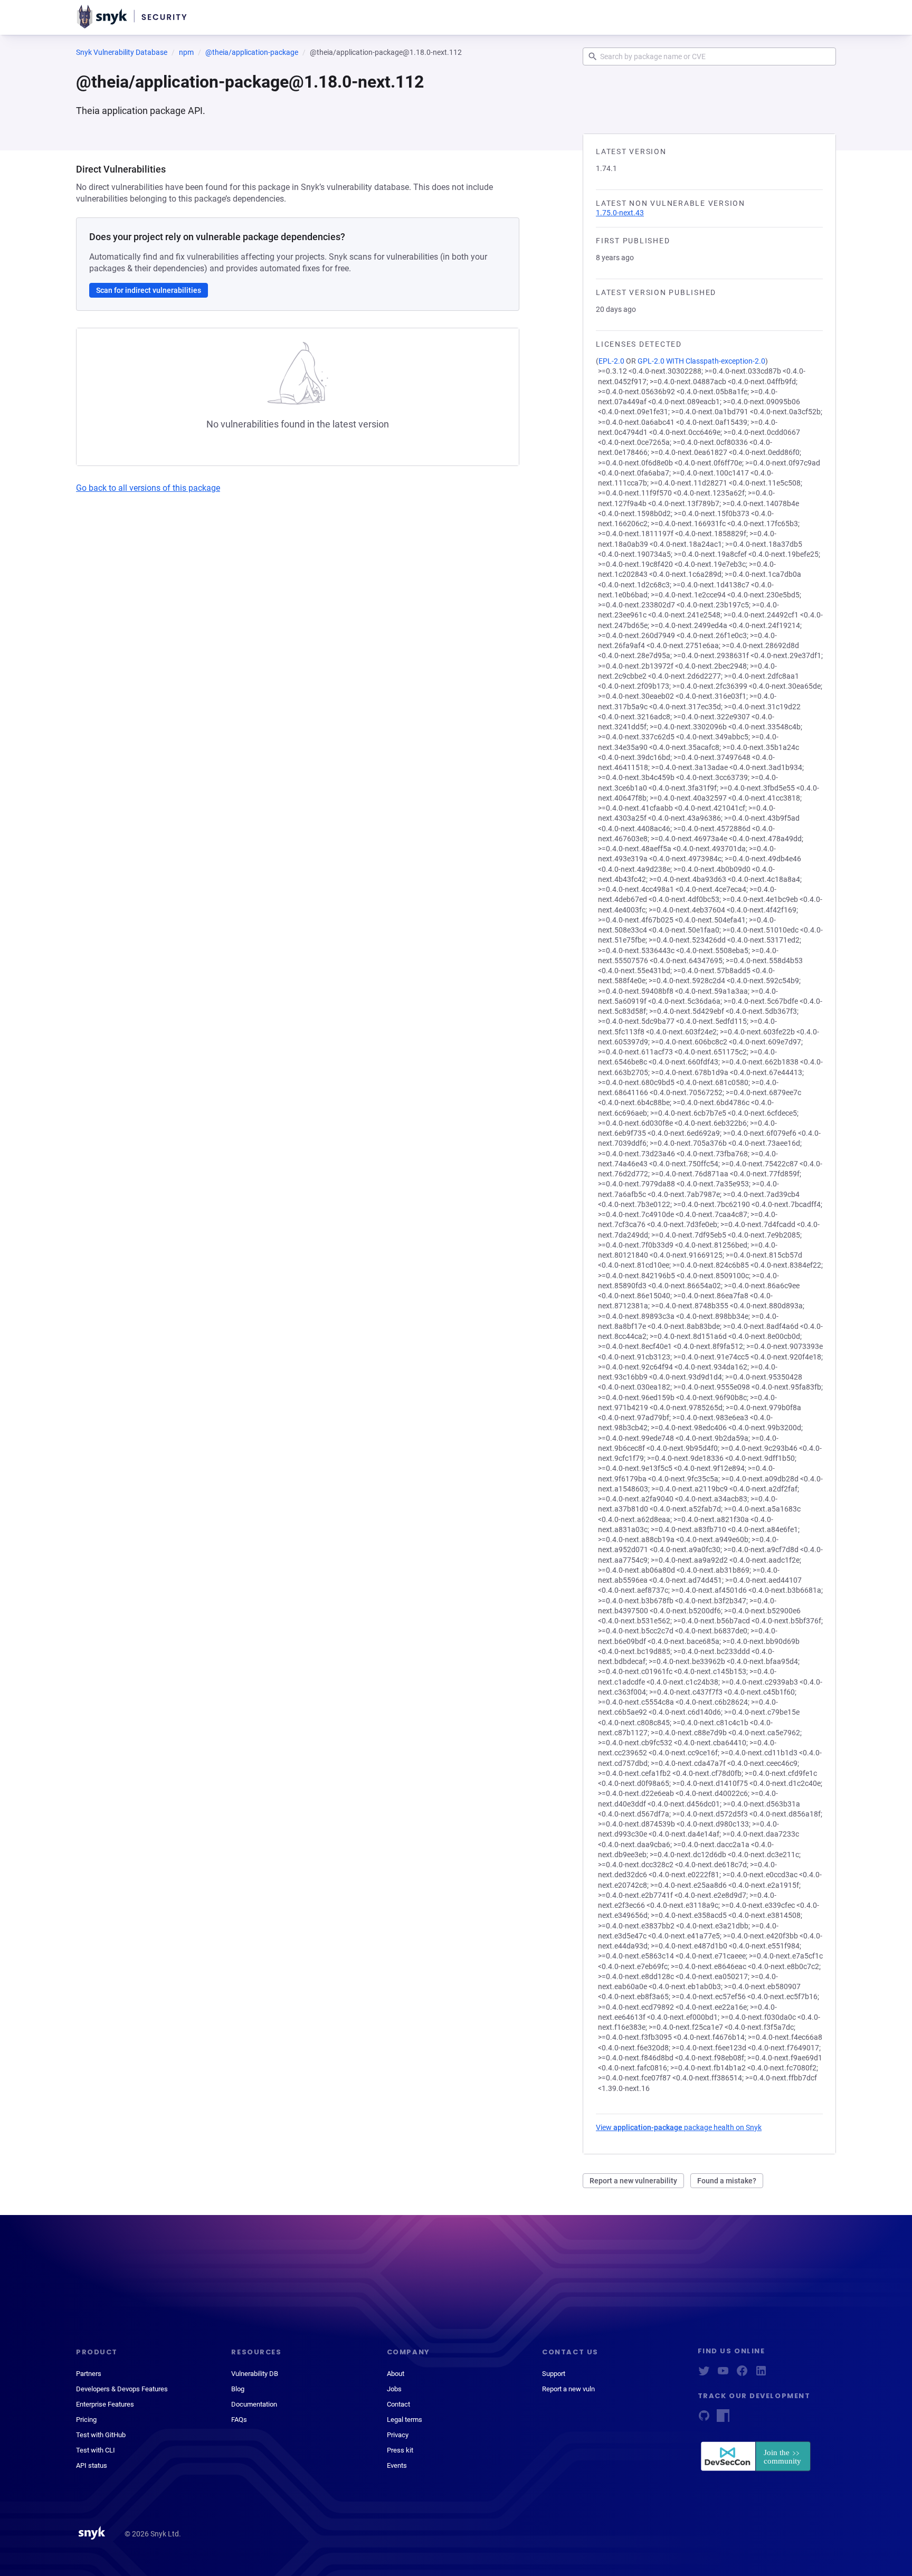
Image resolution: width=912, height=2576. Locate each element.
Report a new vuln (568, 2389)
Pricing (86, 2420)
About (396, 2374)
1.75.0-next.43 (620, 213)
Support (554, 2374)
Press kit (400, 2450)
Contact (398, 2404)
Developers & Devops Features (122, 2389)
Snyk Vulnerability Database (122, 52)
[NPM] (723, 2419)
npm (186, 52)
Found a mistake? (727, 2181)
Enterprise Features (105, 2404)
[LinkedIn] (761, 2374)
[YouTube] (723, 2374)
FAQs (239, 2420)
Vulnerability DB (255, 2374)
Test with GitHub (101, 2435)
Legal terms (405, 2420)
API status (92, 2465)
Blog (238, 2389)
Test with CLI (96, 2450)
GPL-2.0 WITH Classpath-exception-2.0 (701, 361)
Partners (89, 2374)
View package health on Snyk (679, 2127)
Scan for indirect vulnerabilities (149, 290)
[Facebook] (742, 2374)
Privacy (398, 2435)
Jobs (394, 2389)
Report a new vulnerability (633, 2181)
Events (397, 2465)
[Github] (704, 2419)
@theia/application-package (252, 52)
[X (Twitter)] (704, 2374)
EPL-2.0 (611, 361)
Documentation (254, 2404)
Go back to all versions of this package (148, 488)
